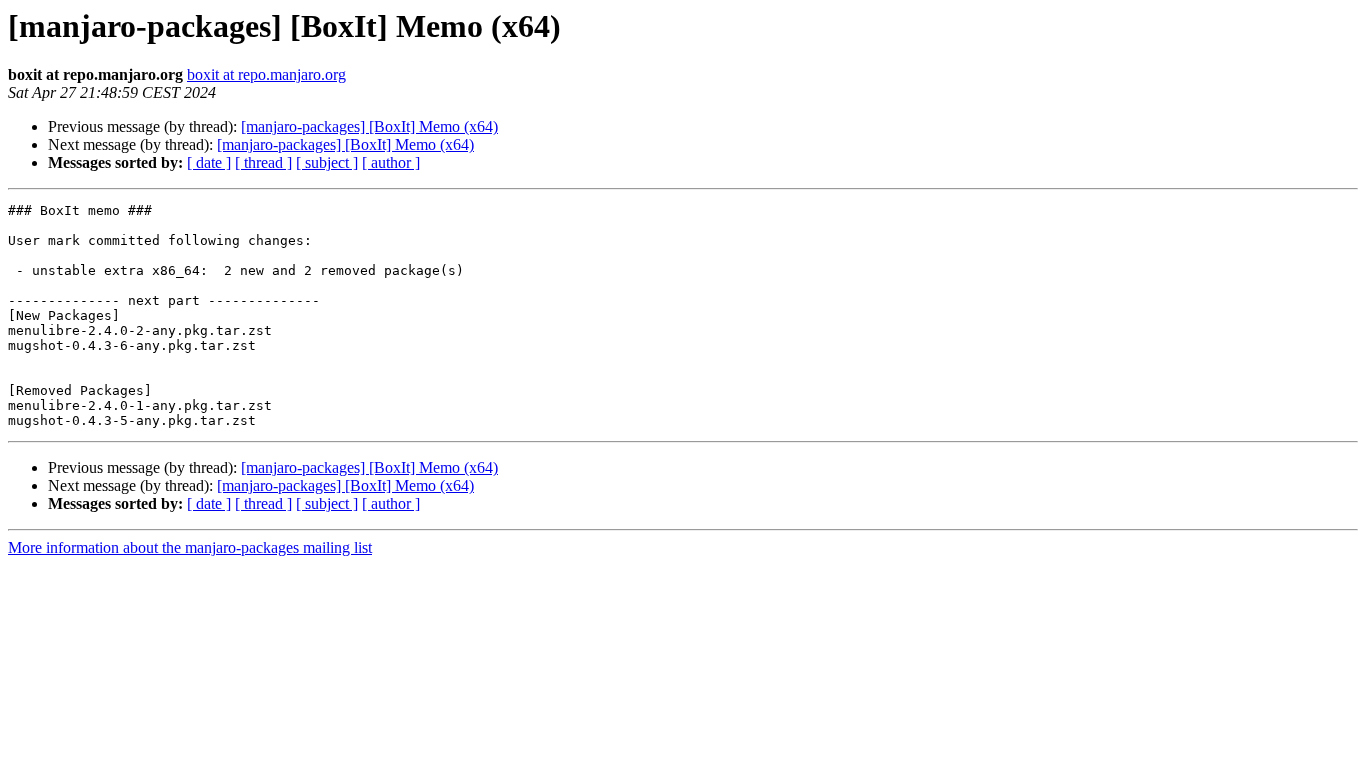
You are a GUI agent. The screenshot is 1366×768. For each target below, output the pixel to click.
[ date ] (209, 162)
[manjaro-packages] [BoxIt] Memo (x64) (369, 126)
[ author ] (391, 162)
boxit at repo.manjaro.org (266, 74)
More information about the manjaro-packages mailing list (190, 547)
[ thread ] (263, 162)
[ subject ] (327, 162)
